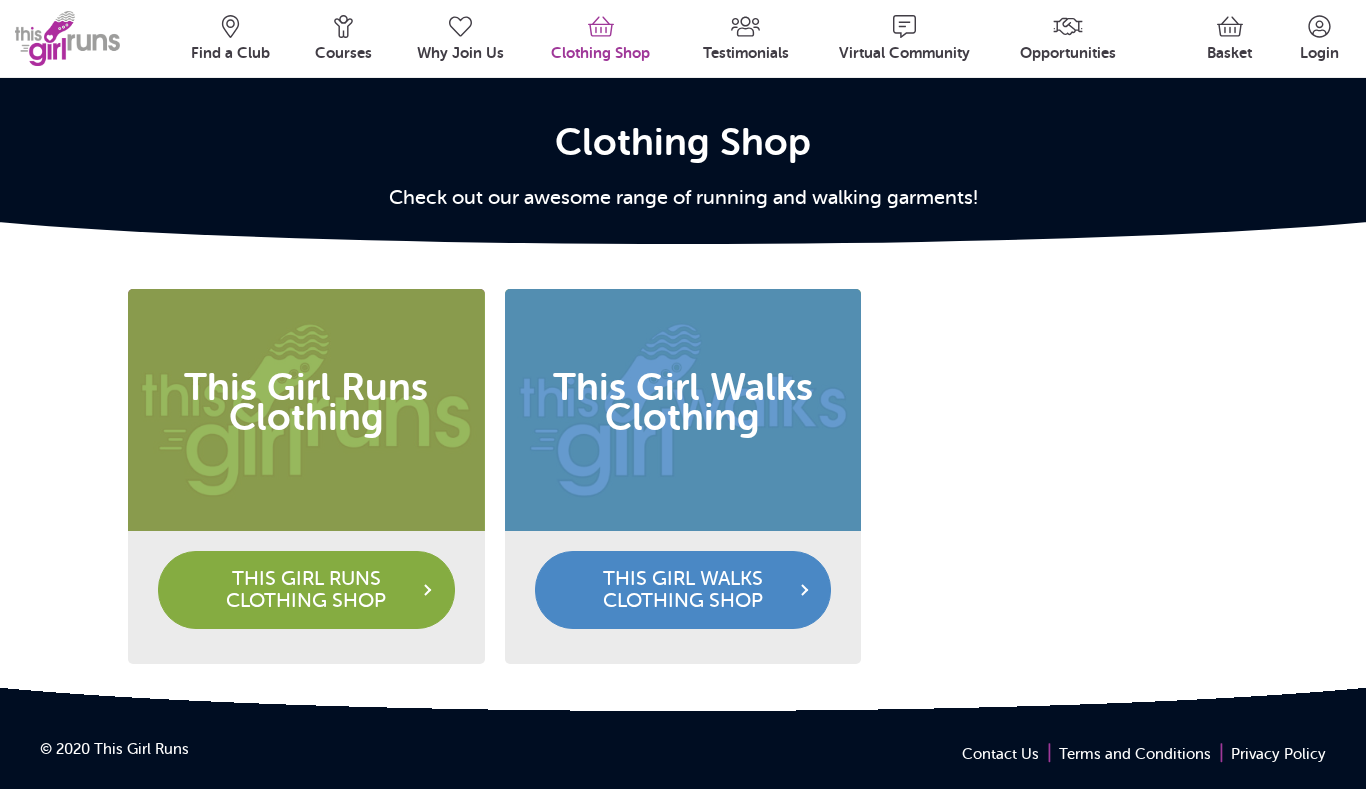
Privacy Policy (1278, 754)
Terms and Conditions (1135, 754)
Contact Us (1000, 754)
